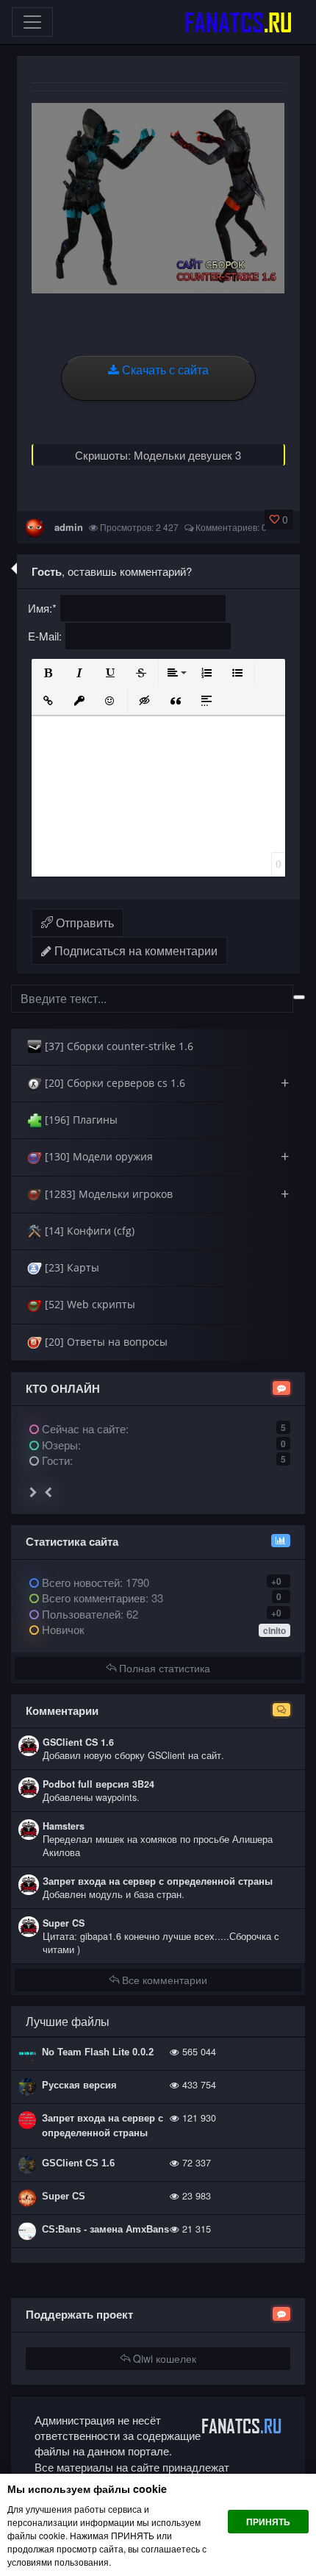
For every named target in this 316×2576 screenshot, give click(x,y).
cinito (274, 1630)
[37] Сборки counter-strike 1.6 (118, 1046)
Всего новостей (94, 1582)
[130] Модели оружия (165, 1156)
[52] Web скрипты (89, 1304)
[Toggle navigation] (32, 22)
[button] (49, 673)
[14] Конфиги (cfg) (88, 1231)
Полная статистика (163, 1668)
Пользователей (80, 1614)
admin (69, 527)
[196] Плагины (80, 1120)
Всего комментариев (92, 1598)
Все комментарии (163, 1980)
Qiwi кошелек (163, 2358)
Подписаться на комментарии (134, 950)
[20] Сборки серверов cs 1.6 (165, 1083)
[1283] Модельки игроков (165, 1194)
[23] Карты (71, 1267)
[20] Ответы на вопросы (105, 1342)
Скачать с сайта (164, 370)
